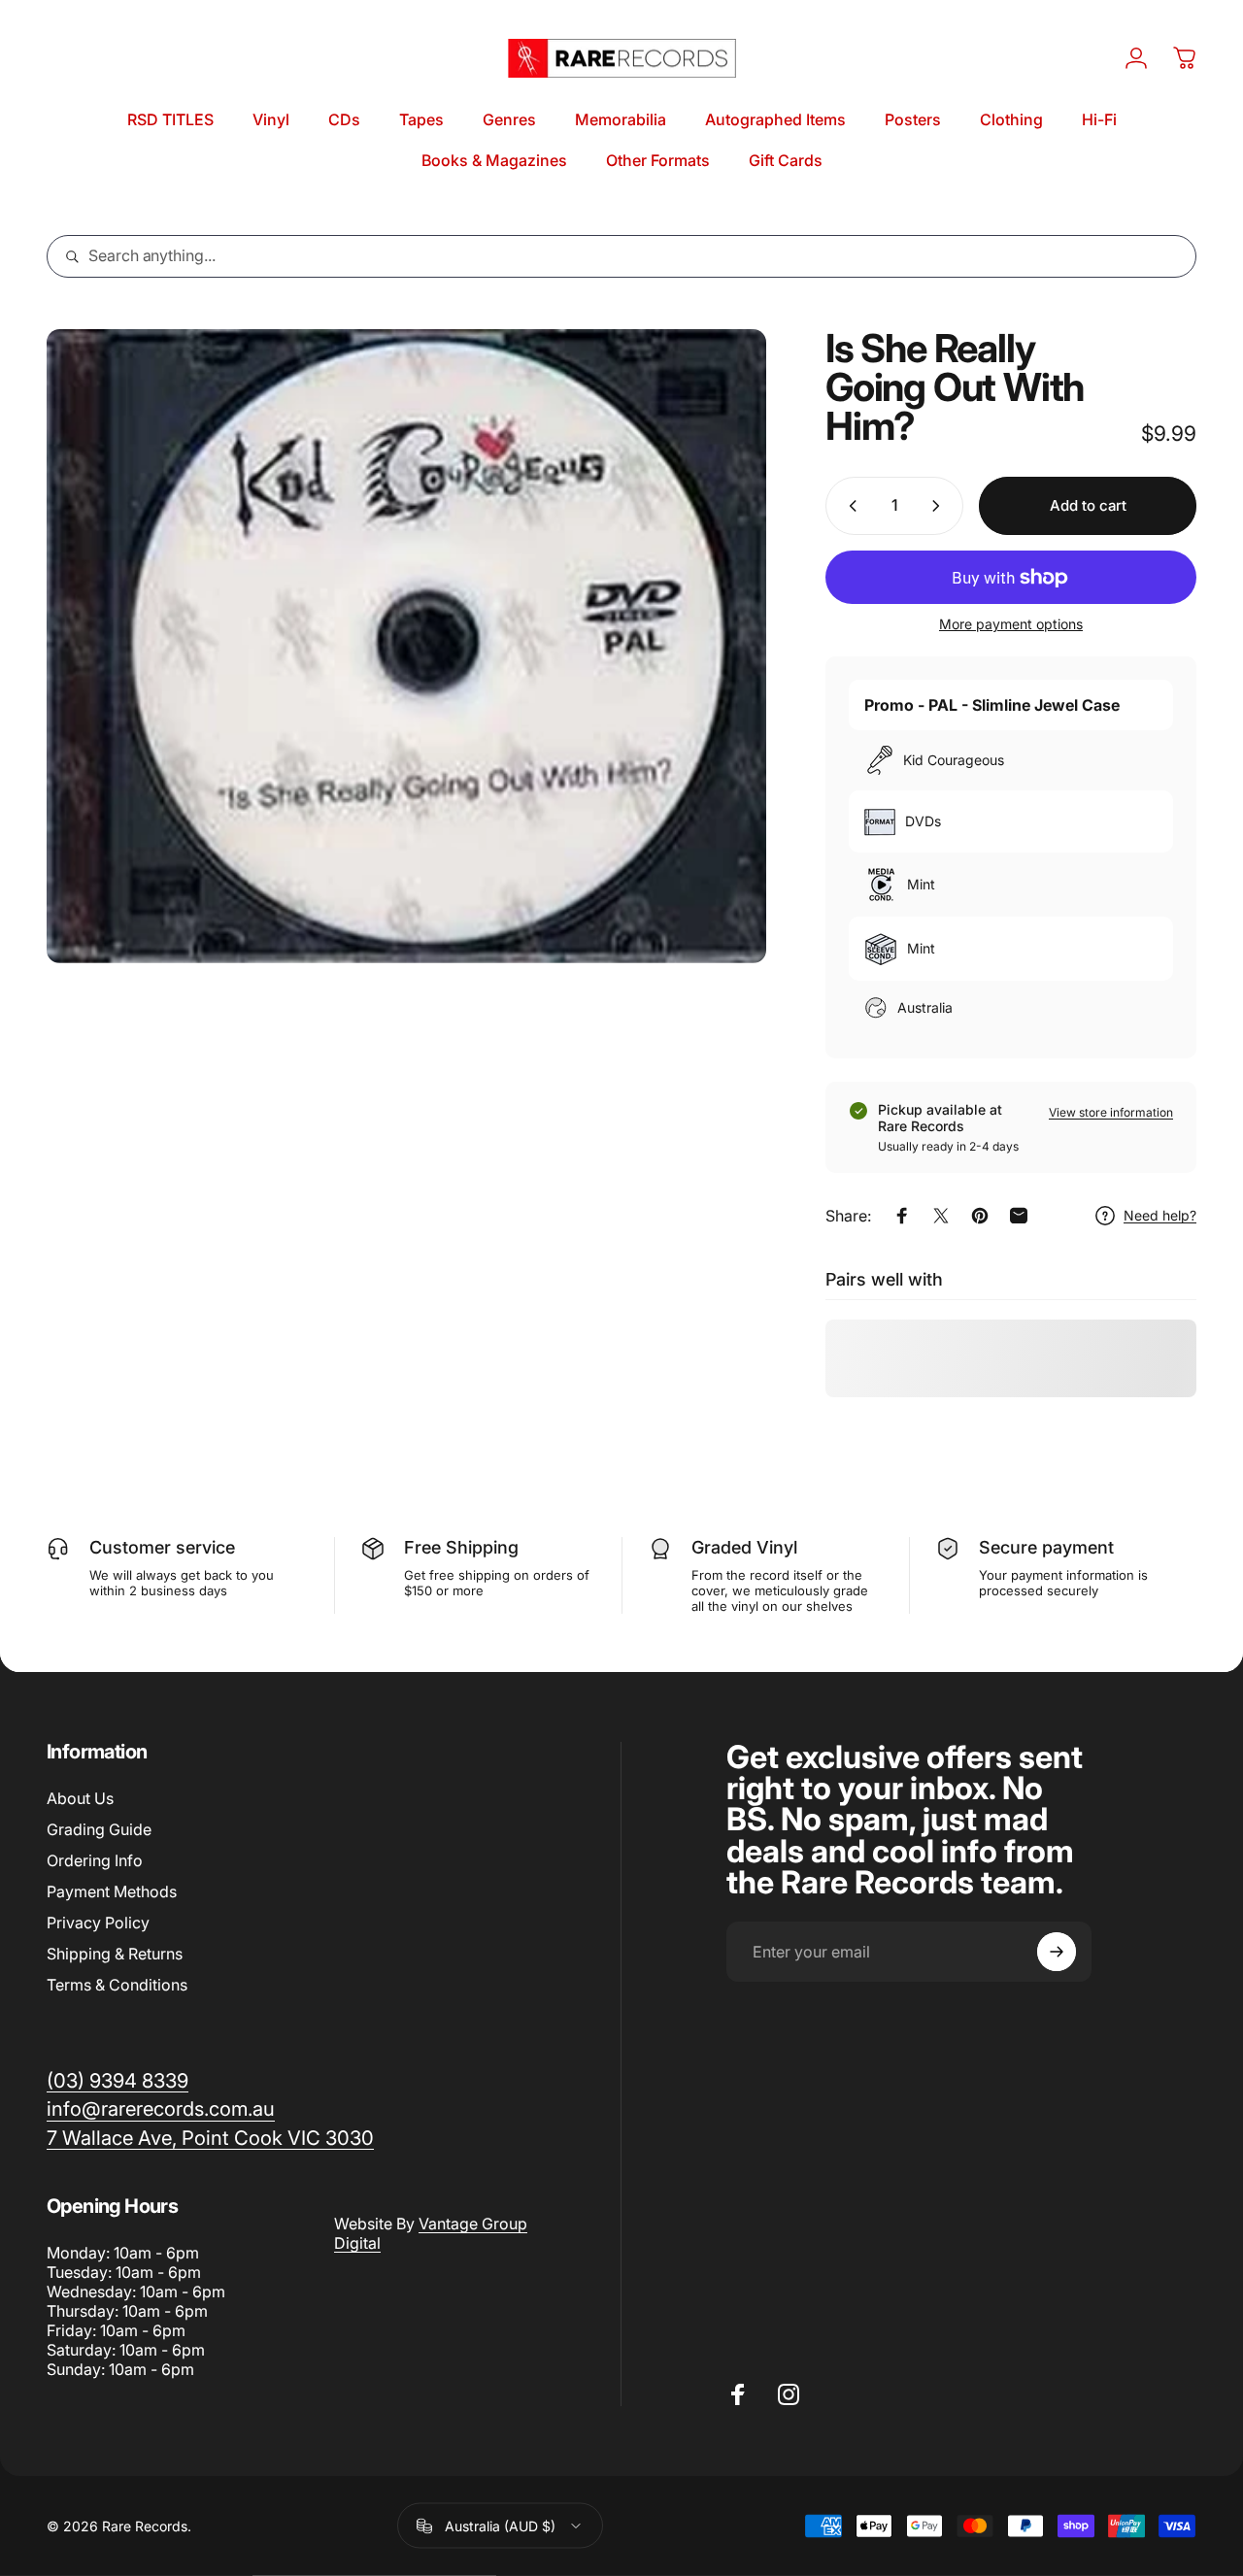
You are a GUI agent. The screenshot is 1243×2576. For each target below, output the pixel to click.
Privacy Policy (98, 1923)
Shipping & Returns (115, 1954)
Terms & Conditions (117, 1985)
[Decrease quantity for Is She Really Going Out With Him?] (849, 506)
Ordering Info (95, 1860)
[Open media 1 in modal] (406, 646)
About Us (80, 1798)
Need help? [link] (1160, 1215)
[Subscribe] (1057, 1952)
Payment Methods (112, 1891)
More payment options (1011, 624)
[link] (210, 2138)
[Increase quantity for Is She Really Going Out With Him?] (940, 506)
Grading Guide (99, 1829)
